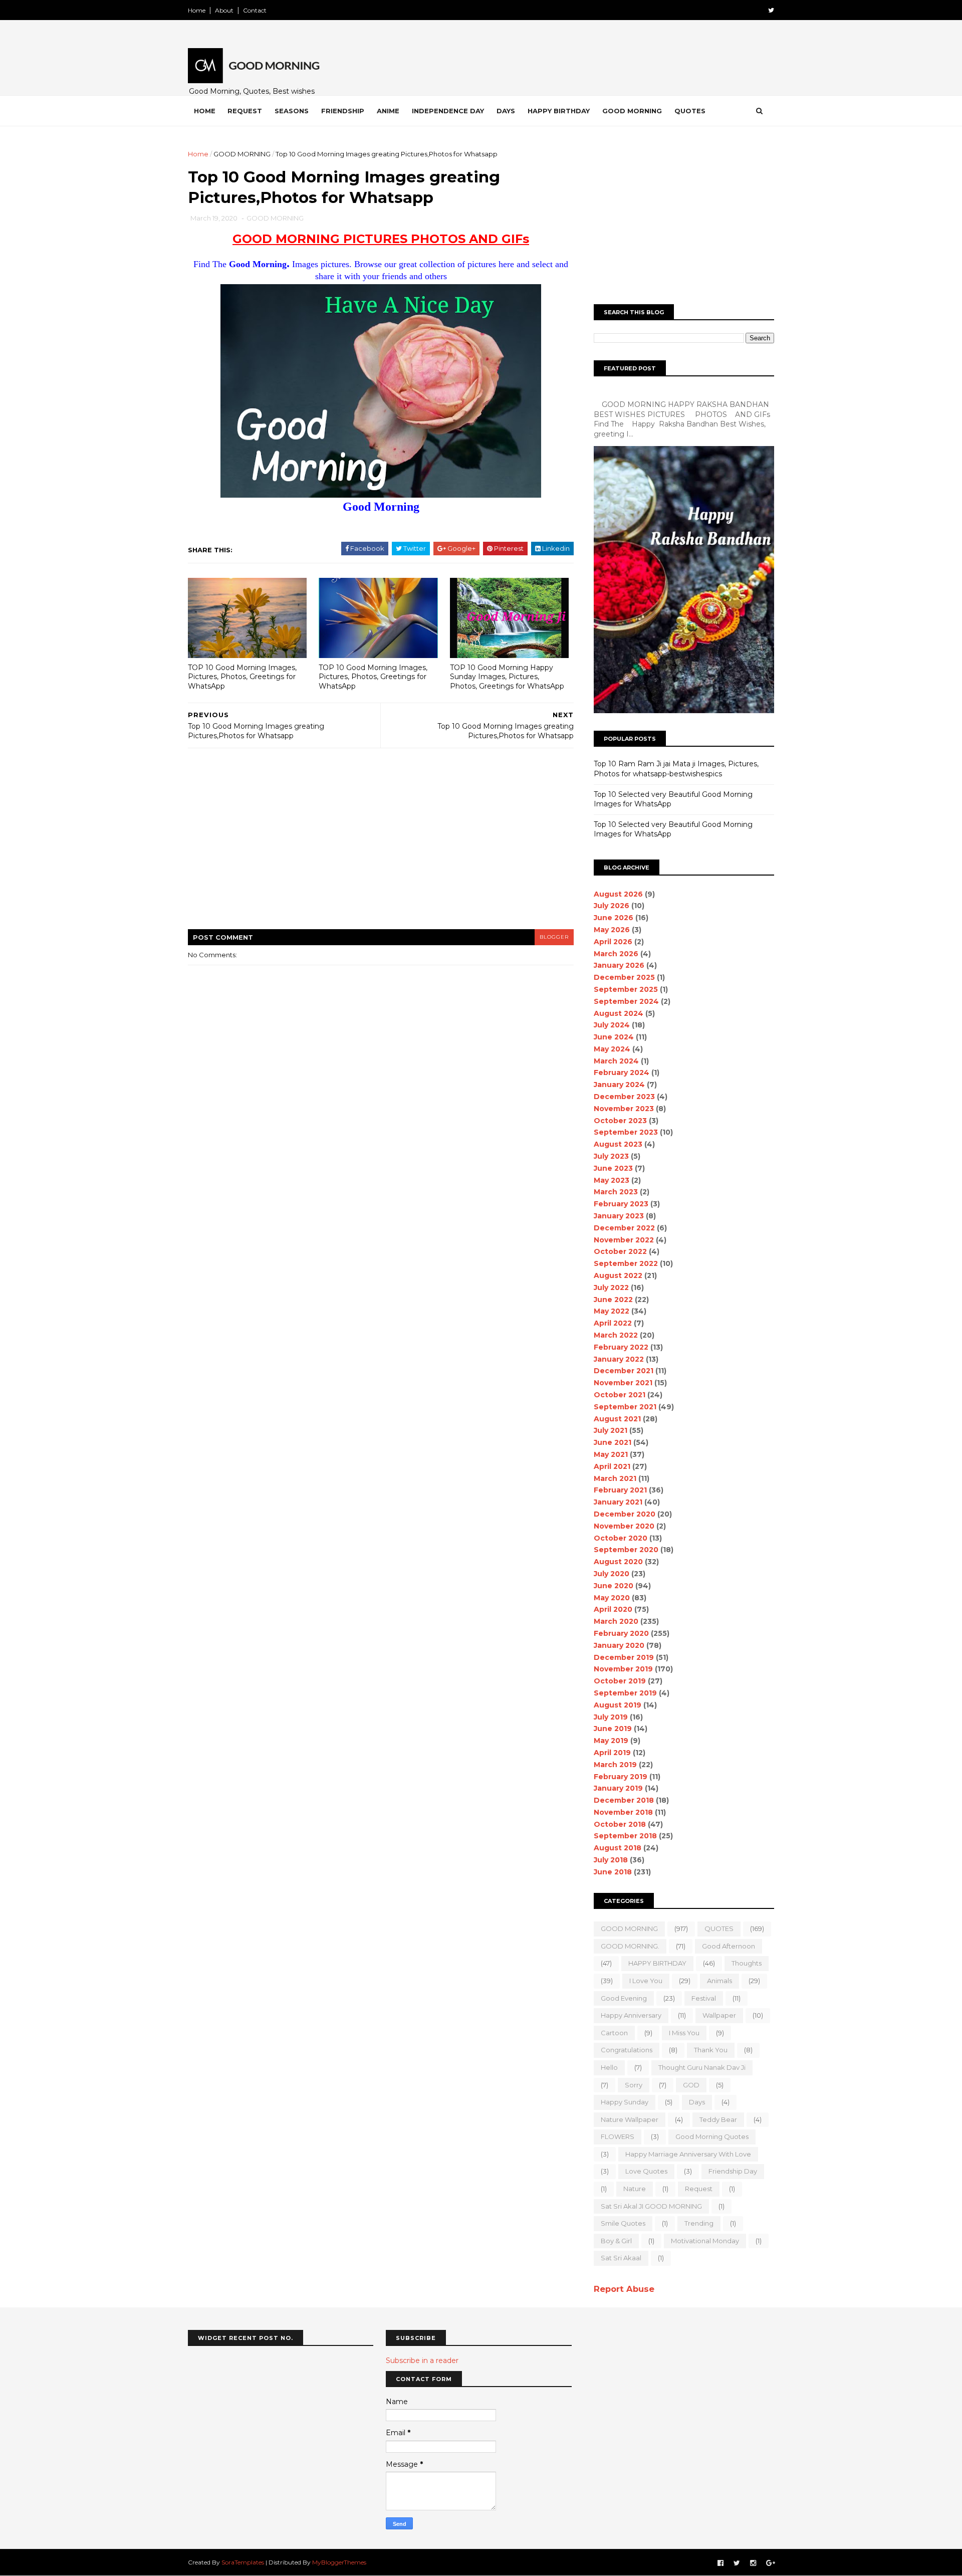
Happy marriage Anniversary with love (688, 2154)
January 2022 (619, 1359)
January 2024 (619, 1085)
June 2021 (613, 1442)
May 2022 (612, 1311)
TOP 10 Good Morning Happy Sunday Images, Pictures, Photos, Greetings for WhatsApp (507, 677)
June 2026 (614, 918)
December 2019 (624, 1657)
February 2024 (622, 1072)
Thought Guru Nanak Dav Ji (702, 2067)
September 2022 (626, 1263)
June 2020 (614, 1586)
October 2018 (620, 1824)
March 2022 (616, 1335)
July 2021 (611, 1430)
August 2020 (618, 1562)
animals (719, 1981)
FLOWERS (618, 2136)
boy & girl (616, 2241)
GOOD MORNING (242, 154)
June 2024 (614, 1037)
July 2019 (611, 1717)
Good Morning (632, 111)
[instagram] (753, 2563)
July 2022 (611, 1287)
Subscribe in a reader (422, 2360)
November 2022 (624, 1240)
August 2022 (618, 1275)
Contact (255, 10)
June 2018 (613, 1872)
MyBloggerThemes (339, 2562)
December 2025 (624, 977)
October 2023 (620, 1121)
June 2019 (613, 1729)
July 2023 (611, 1156)
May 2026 (612, 930)
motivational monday (705, 2241)
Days (506, 111)
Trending (699, 2223)
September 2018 (625, 1836)
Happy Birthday (559, 111)
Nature (635, 2189)
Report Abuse (624, 2289)
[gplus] (771, 2563)
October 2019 (620, 1681)
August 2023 (618, 1144)
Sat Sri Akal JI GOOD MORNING (651, 2206)
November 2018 (623, 1812)
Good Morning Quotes (712, 2136)
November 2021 (623, 1383)
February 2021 (620, 1490)
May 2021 (611, 1454)
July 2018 (611, 1860)
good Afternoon (729, 1946)
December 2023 (624, 1097)
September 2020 (626, 1550)
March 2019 (615, 1765)
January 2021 (618, 1502)
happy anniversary (631, 2015)
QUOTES (719, 1928)
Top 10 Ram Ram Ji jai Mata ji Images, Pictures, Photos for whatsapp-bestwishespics (676, 769)
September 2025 (626, 989)
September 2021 (625, 1407)
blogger (554, 937)
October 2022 (620, 1251)
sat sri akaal (621, 2258)
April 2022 (613, 1323)
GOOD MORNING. (630, 1946)
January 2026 (619, 965)
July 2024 (612, 1025)
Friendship (343, 111)
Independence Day (448, 111)
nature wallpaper (630, 2119)
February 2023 (621, 1204)
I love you (646, 1981)
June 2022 (613, 1300)
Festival (704, 1998)
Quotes (690, 111)
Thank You (711, 2050)
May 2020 (612, 1598)
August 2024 (619, 1013)
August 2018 (618, 1848)
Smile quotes (623, 2223)
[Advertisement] (381, 845)
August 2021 (617, 1419)
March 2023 (616, 1192)
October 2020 (621, 1538)
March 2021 (615, 1478)
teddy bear (718, 2119)
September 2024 (626, 1001)
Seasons (292, 111)
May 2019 (611, 1741)
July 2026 (612, 906)
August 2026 (618, 894)
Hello (609, 2067)
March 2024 (616, 1061)
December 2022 (624, 1228)
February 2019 (621, 1777)
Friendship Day (733, 2171)
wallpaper (719, 2015)
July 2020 (612, 1574)
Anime (388, 111)
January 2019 (618, 1788)
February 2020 (621, 1633)
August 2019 (618, 1705)
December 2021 (624, 1371)
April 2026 (613, 942)
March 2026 (616, 954)
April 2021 (612, 1466)
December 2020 (625, 1514)
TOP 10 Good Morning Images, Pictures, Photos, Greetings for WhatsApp (242, 677)
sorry (634, 2085)
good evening (624, 1998)
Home (197, 10)
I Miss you (684, 2033)
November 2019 (623, 1669)
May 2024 (612, 1049)
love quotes (646, 2171)
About (224, 10)
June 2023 (613, 1168)
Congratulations (627, 2050)
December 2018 (624, 1800)
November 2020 (624, 1526)
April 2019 (612, 1753)
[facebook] (720, 2563)
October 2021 (620, 1395)
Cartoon (614, 2033)
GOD (691, 2085)
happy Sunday (625, 2102)
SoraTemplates (243, 2562)
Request (245, 111)
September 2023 (626, 1132)
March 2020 (616, 1621)
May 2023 (612, 1180)
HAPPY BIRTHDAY (657, 1963)
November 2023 (624, 1109)
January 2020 (619, 1645)
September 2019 (625, 1693)
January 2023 (619, 1216)
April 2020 (613, 1609)
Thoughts (747, 1963)
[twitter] (771, 10)
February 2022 (621, 1347)
